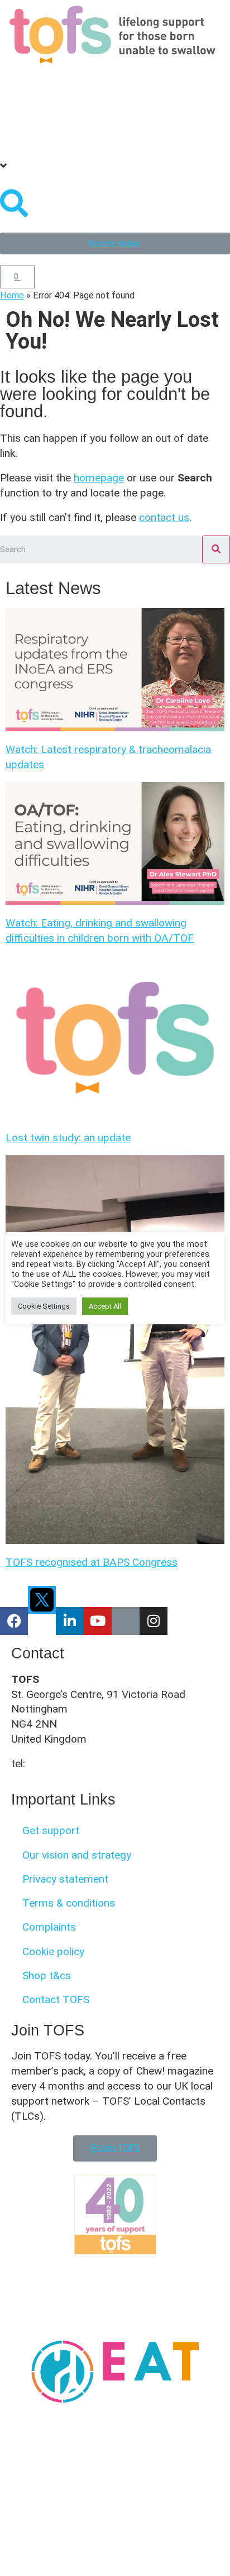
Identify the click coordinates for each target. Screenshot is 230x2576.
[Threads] (126, 1621)
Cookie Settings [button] (44, 1306)
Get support (51, 1830)
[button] (115, 77)
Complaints (49, 1927)
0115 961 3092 (64, 1764)
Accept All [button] (105, 1306)
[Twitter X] (42, 1600)
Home (12, 295)
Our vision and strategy (77, 1855)
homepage (99, 478)
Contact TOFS (56, 1999)
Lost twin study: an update (68, 1138)
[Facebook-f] (14, 1621)
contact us (164, 517)
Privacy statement (65, 1879)
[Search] (216, 549)
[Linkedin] (70, 1621)
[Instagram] (154, 1621)
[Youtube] (98, 1621)
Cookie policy (53, 1952)
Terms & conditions (69, 1903)
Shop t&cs (47, 1976)
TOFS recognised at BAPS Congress (92, 1562)
